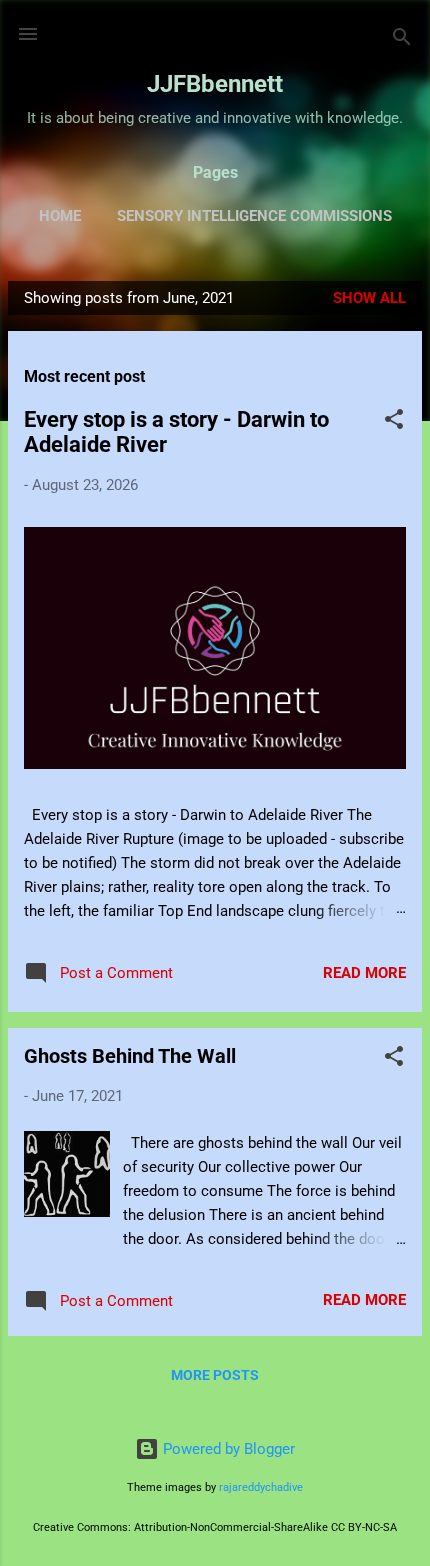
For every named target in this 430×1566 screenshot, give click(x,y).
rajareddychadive (261, 1487)
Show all (369, 298)
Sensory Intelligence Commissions (254, 216)
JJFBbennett (215, 84)
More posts (215, 1375)
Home (60, 216)
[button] (394, 422)
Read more (364, 973)
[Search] (402, 40)
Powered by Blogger (227, 1449)
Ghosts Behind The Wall (130, 1056)
